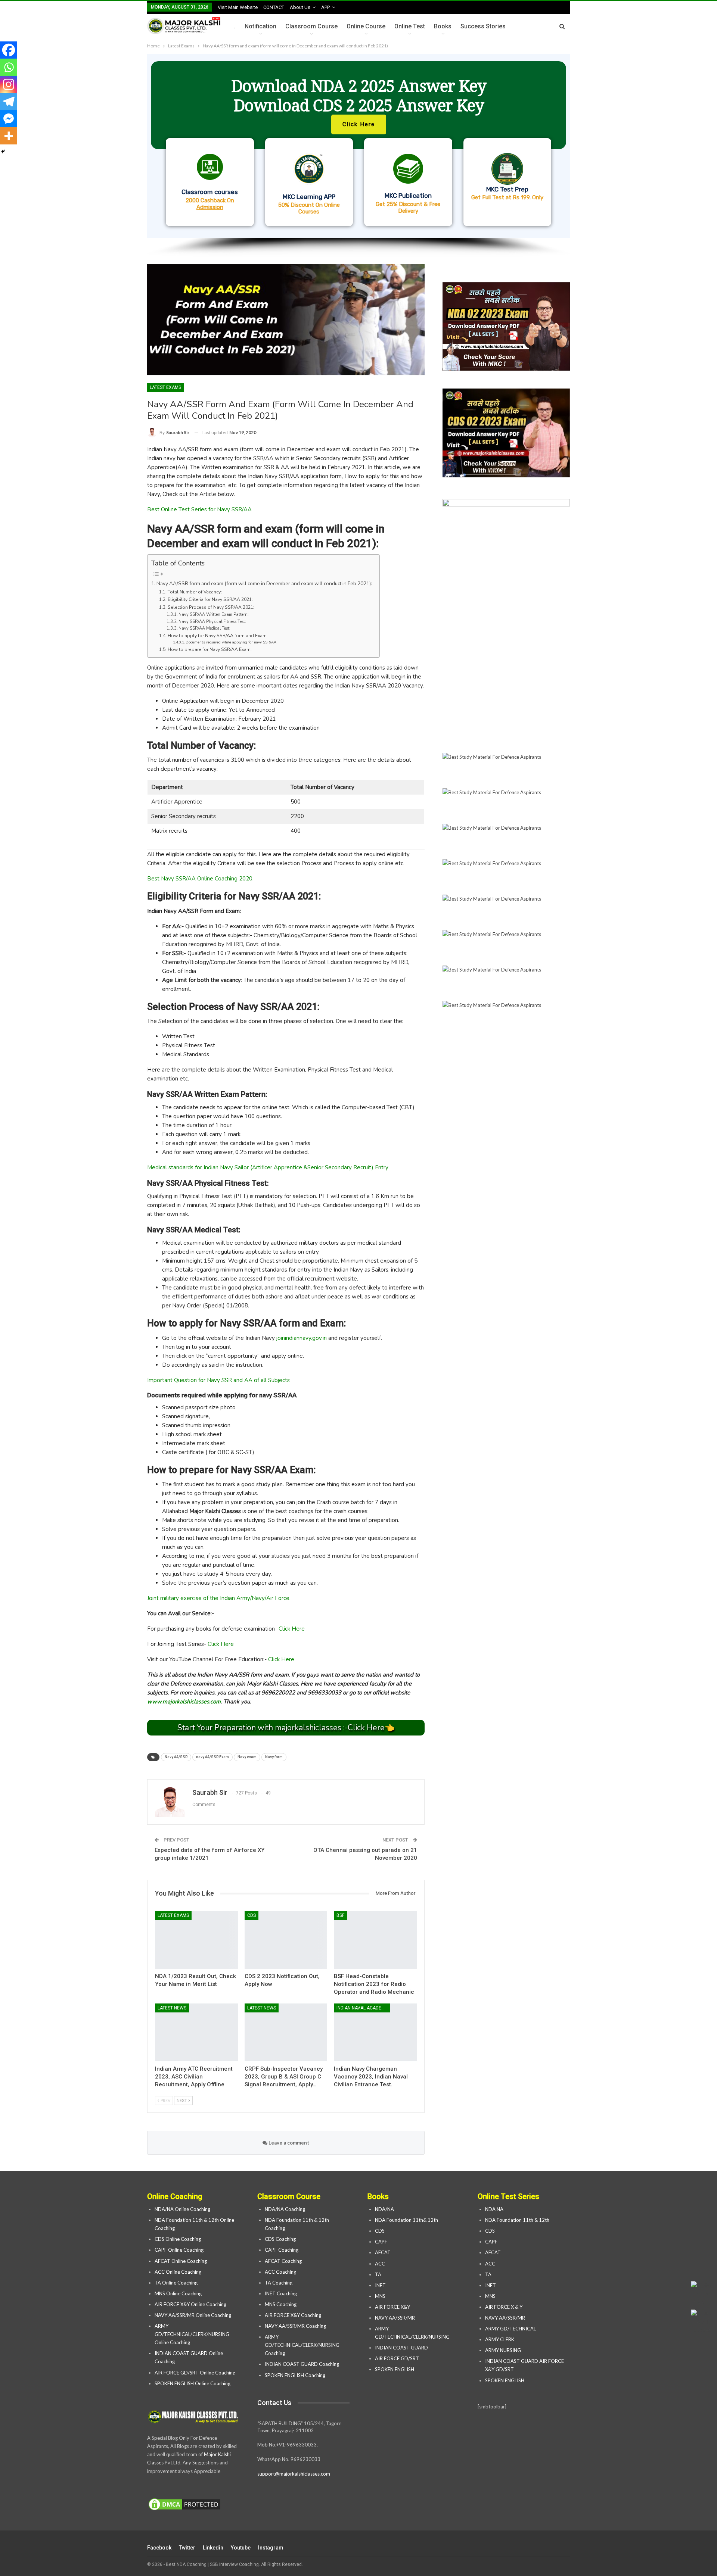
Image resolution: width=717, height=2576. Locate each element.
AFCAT (383, 2252)
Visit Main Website (238, 7)
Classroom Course (311, 26)
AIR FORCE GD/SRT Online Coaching (195, 2373)
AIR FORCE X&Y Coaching (293, 2315)
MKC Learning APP (309, 197)
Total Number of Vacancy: (195, 592)
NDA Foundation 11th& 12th (406, 2220)
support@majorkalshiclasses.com (294, 2474)
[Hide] (3, 152)
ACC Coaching (280, 2272)
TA (378, 2274)
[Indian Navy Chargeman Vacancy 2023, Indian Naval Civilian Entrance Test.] (375, 2032)
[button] (358, 146)
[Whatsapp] (9, 67)
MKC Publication (408, 196)
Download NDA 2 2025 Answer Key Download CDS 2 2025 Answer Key (359, 95)
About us (300, 7)
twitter (187, 2548)
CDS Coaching (280, 2239)
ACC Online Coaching (178, 2272)
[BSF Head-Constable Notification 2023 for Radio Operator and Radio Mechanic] (375, 1940)
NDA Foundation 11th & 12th (517, 2220)
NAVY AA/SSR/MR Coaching (295, 2326)
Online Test (410, 26)
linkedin (213, 2548)
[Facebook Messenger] (9, 119)
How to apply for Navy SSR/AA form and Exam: (218, 636)
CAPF (381, 2242)
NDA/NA (384, 2209)
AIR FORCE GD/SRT (398, 2358)
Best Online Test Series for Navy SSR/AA (199, 509)
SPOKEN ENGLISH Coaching (295, 2375)
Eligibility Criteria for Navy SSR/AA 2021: (210, 599)
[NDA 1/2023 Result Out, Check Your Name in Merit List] (196, 1940)
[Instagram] (9, 84)
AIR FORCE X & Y (504, 2307)
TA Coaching (279, 2283)
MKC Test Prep (507, 189)
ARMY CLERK (500, 2339)
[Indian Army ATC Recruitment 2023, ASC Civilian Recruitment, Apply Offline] (196, 2032)
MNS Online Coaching (178, 2293)
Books (443, 26)
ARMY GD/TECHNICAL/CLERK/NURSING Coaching (302, 2345)
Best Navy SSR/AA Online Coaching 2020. (200, 879)
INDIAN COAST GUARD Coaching (302, 2364)
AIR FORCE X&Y (393, 2307)
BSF (340, 1915)
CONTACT (274, 7)
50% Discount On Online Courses (309, 208)
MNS (380, 2296)
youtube (241, 2548)
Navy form (274, 1757)
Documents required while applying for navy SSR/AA (231, 642)
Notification (260, 26)
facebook (159, 2548)
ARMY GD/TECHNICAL (510, 2329)
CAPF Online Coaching (179, 2250)
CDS (252, 1915)
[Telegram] (9, 102)
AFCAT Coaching (283, 2261)
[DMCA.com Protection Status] (184, 2504)
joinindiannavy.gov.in (302, 1338)
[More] (9, 136)
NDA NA (494, 2209)
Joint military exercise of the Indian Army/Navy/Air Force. (219, 1598)
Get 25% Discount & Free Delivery (408, 208)
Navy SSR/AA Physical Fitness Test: (212, 622)
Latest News (172, 2008)
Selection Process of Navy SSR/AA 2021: (211, 607)
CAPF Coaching (282, 2250)
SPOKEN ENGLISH (395, 2369)
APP (325, 7)
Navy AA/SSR (176, 1757)
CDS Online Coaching (178, 2239)
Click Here (292, 1629)
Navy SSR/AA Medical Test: (204, 628)
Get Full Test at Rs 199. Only (507, 197)
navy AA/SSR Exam (212, 1757)
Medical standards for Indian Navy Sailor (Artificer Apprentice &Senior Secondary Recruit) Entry (268, 1167)
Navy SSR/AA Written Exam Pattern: (214, 615)
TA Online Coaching (176, 2283)
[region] (358, 155)
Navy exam (247, 1757)
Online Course (366, 26)
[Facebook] (9, 50)
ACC (380, 2264)
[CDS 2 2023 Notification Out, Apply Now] (286, 1940)
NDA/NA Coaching (285, 2209)
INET (380, 2285)
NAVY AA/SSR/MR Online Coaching (193, 2315)
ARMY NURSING (503, 2350)
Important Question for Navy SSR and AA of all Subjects (218, 1380)
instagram (271, 2548)
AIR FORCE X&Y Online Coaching (190, 2304)
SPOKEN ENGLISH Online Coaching (193, 2383)
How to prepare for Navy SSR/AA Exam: (209, 649)
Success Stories (483, 26)
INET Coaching (281, 2293)
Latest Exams (165, 387)
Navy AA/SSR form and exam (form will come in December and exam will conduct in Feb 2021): (264, 584)
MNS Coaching (281, 2304)
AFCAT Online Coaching (181, 2261)
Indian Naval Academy (362, 2008)
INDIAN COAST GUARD (402, 2348)
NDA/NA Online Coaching (182, 2209)
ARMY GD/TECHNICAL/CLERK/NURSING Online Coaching (192, 2334)
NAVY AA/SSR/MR (395, 2318)
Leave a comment (288, 2143)
